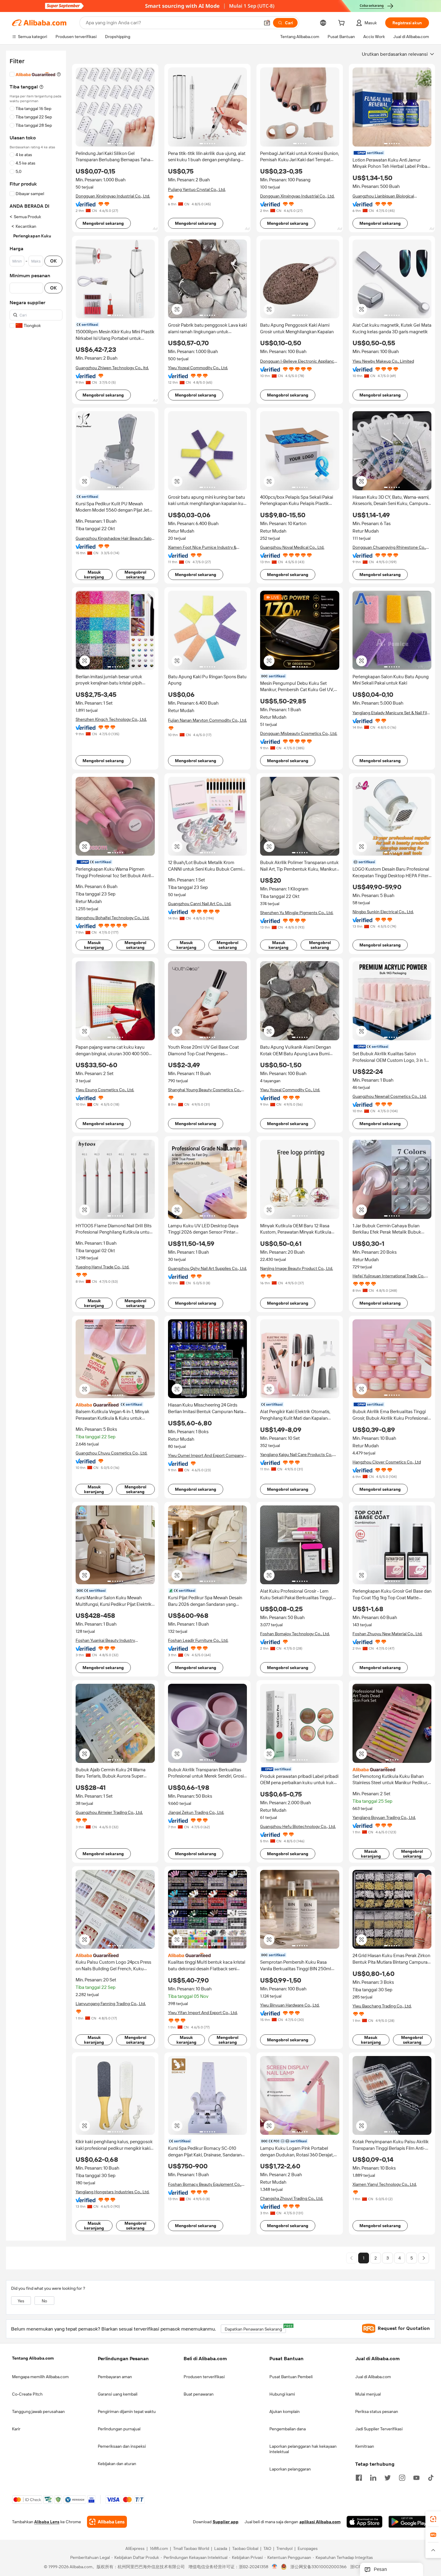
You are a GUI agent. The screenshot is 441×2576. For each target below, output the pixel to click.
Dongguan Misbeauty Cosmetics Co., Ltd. (299, 733)
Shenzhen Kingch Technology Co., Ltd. (111, 719)
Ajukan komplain (285, 2411)
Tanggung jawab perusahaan (38, 2411)
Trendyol (284, 2549)
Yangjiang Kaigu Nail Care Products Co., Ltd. (297, 1455)
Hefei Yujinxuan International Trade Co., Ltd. (389, 1276)
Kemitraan (365, 2446)
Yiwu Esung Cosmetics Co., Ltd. (105, 1090)
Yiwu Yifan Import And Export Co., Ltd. (203, 2013)
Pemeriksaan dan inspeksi (122, 2446)
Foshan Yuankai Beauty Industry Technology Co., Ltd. (105, 1640)
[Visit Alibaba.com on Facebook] (359, 2477)
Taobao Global (245, 2549)
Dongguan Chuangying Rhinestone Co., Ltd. (389, 547)
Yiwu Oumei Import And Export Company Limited (206, 1456)
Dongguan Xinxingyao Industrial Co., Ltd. (113, 196)
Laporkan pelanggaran (290, 2469)
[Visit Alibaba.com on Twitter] (388, 2477)
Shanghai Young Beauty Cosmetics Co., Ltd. (205, 1090)
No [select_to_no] (44, 2301)
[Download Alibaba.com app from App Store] (364, 2522)
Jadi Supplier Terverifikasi (379, 2429)
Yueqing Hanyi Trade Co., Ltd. (102, 1267)
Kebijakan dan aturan (117, 2464)
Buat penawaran (199, 2394)
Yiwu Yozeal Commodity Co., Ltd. (198, 368)
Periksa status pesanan (377, 2411)
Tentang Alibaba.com (33, 2358)
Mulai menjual (368, 2394)
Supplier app (226, 2522)
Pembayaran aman (115, 2377)
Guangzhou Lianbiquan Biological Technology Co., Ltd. (383, 196)
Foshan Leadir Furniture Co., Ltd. (198, 1640)
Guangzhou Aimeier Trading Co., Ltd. (109, 1812)
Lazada (221, 2549)
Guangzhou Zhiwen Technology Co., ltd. (112, 368)
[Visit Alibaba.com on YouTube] (416, 2477)
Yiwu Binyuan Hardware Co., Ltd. (290, 2005)
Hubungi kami (282, 2394)
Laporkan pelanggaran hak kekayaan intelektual (303, 2449)
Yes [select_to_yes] (21, 2301)
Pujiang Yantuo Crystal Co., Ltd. (197, 189)
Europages (308, 2549)
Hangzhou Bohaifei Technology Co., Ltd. (112, 918)
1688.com (159, 2549)
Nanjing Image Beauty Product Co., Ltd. (297, 1268)
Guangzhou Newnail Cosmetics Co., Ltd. (390, 1096)
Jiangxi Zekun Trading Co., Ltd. (196, 1812)
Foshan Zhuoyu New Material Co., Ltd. (387, 1634)
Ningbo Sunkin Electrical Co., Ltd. (383, 912)
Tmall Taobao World (191, 2549)
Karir (16, 2429)
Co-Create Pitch (27, 2394)
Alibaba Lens (47, 2522)
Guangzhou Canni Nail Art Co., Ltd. (200, 904)
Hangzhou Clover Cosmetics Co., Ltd (387, 1462)
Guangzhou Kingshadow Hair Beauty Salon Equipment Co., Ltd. (115, 538)
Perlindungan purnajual (119, 2429)
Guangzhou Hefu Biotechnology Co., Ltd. (298, 1826)
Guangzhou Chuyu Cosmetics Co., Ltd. (111, 1453)
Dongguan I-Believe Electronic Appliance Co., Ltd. (298, 361)
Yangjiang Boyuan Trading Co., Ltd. (384, 1817)
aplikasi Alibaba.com (320, 2522)
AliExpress (135, 2549)
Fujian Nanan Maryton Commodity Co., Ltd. (207, 720)
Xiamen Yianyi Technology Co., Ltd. (385, 2184)
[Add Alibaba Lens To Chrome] (107, 2522)
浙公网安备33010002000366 (318, 2567)
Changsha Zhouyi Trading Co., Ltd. (292, 2198)
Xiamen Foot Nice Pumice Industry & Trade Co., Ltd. (202, 547)
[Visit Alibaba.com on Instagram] (402, 2477)
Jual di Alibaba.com (373, 2377)
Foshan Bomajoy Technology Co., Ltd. (295, 1634)
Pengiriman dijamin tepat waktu (127, 2411)
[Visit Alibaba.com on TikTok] (431, 2477)
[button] (267, 23)
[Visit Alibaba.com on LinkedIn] (373, 2477)
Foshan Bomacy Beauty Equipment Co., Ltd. (205, 2184)
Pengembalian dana (288, 2429)
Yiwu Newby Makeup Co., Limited (383, 361)
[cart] (343, 24)
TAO (267, 2549)
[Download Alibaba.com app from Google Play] (409, 2522)
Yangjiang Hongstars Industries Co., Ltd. (112, 2192)
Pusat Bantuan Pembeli (291, 2377)
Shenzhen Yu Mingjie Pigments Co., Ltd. (297, 913)
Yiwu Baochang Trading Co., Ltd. (382, 2006)
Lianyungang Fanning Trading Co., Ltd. (111, 2004)
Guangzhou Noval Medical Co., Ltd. (292, 547)
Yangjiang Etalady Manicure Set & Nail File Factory (391, 713)
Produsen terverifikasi (204, 2377)
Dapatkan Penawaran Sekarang (255, 2328)
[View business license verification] (275, 2567)
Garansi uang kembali (118, 2394)
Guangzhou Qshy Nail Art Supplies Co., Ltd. (207, 1268)
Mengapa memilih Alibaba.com (40, 2377)
